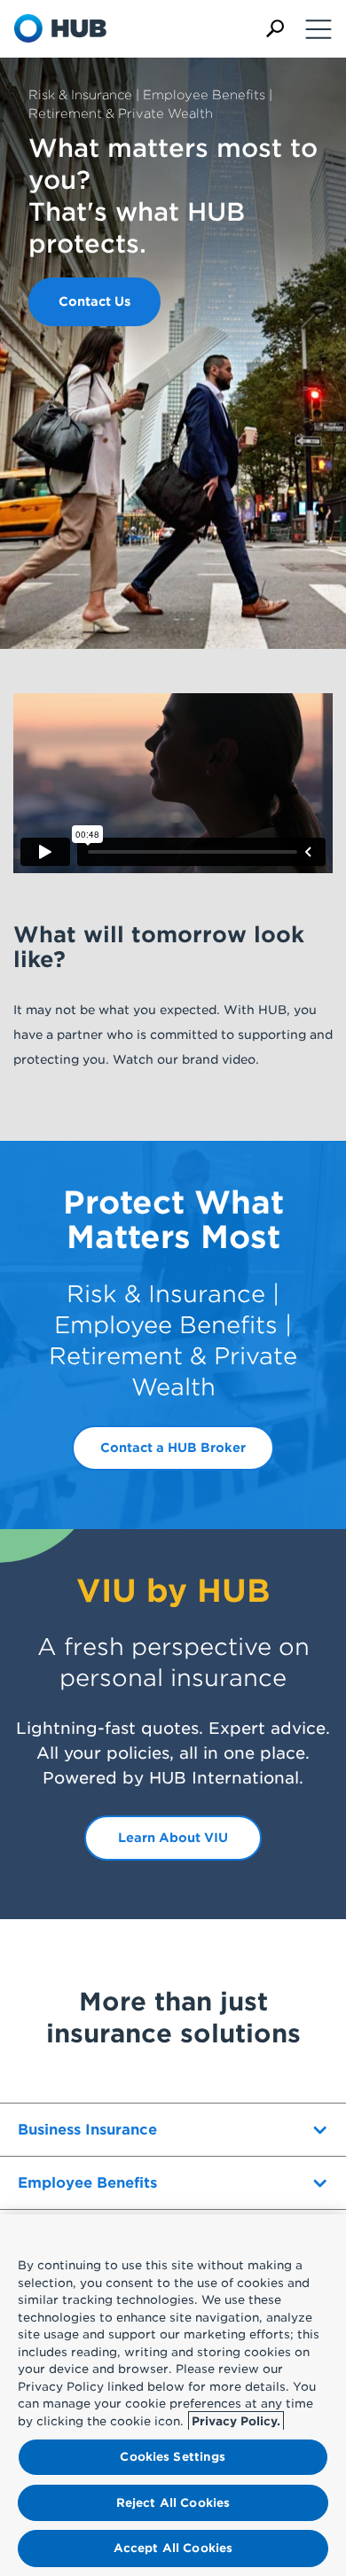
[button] (275, 29)
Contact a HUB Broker (173, 1448)
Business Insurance (87, 2130)
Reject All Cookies (173, 2503)
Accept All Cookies (173, 2548)
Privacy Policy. (236, 2421)
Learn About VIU (173, 1838)
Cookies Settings (173, 2457)
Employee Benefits (87, 2183)
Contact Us (94, 301)
